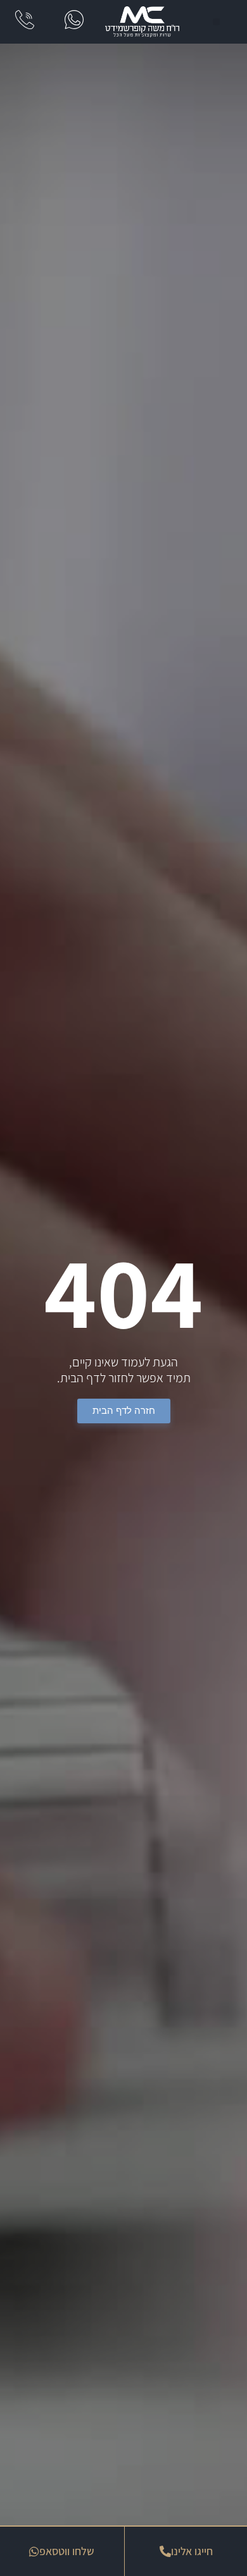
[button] (216, 22)
